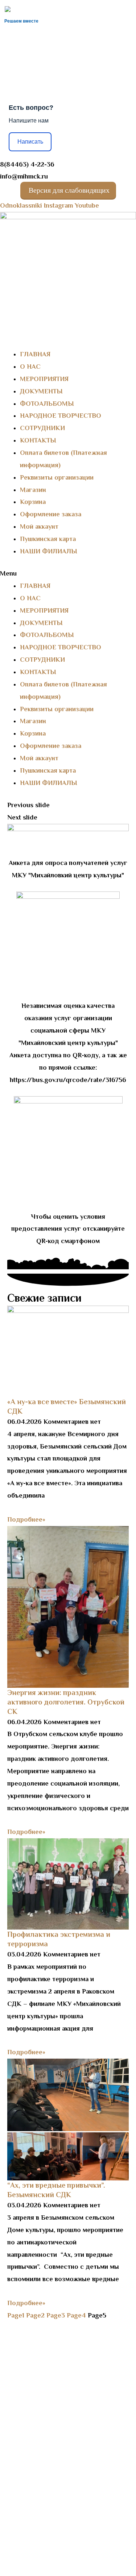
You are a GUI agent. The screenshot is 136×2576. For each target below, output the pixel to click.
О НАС (30, 366)
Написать (30, 142)
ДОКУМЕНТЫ (41, 391)
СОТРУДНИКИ (42, 428)
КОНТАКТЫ (38, 440)
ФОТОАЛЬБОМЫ (47, 404)
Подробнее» (26, 1519)
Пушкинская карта (48, 539)
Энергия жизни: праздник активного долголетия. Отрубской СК (66, 1702)
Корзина (33, 502)
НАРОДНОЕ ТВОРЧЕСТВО (61, 416)
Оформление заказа (51, 514)
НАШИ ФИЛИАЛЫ (49, 551)
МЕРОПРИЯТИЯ (44, 379)
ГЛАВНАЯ (35, 354)
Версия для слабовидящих (68, 190)
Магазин (33, 490)
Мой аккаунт (39, 526)
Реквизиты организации (57, 477)
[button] (68, 574)
